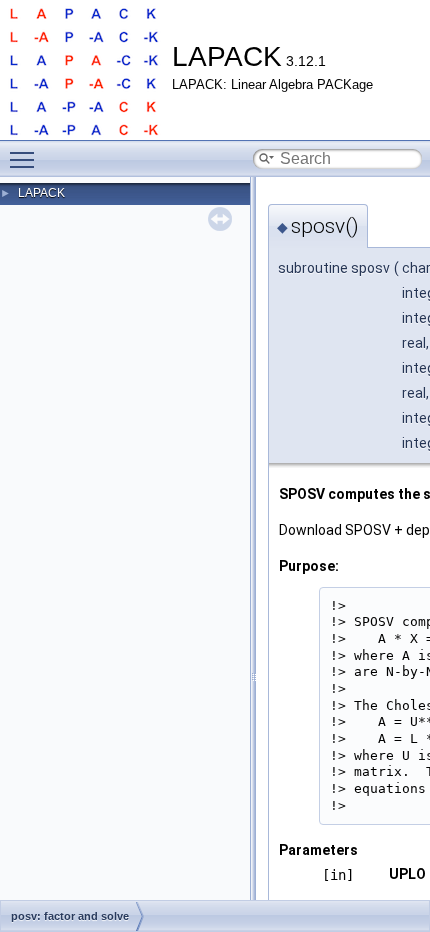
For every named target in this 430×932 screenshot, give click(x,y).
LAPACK (41, 193)
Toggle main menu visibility (26, 159)
